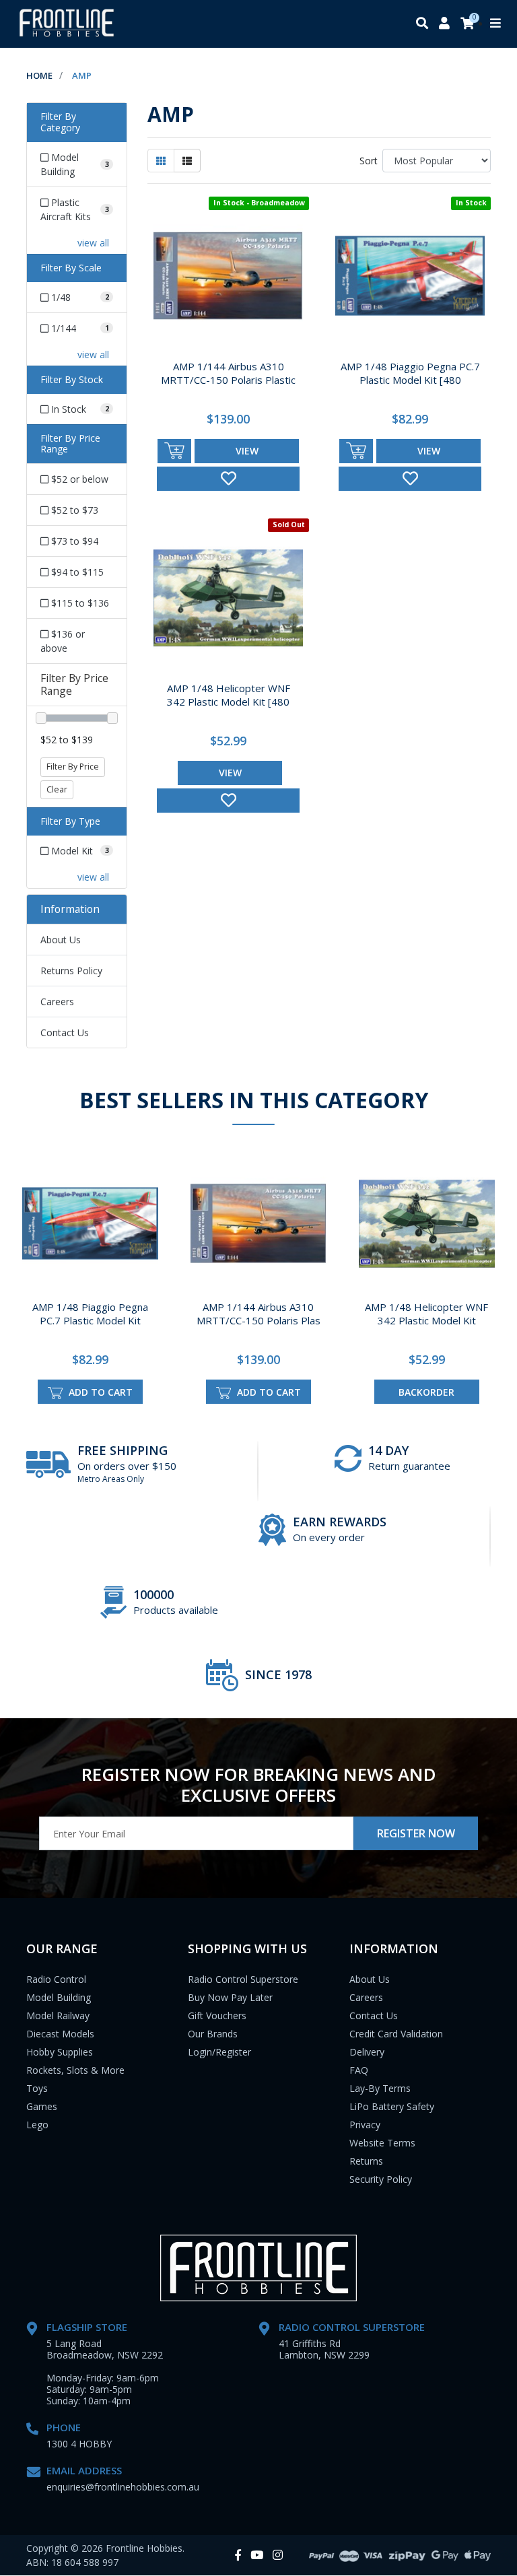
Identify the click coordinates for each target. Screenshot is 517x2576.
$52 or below (78, 479)
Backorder (426, 1392)
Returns (366, 2161)
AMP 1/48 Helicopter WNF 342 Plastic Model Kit (426, 1314)
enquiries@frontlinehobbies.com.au (123, 2487)
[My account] (444, 24)
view (247, 451)
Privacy (365, 2125)
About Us (61, 940)
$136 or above (63, 641)
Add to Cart (99, 1392)
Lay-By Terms (380, 2088)
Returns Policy (71, 971)
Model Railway (58, 2015)
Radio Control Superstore (243, 1979)
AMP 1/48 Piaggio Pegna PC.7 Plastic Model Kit (90, 1314)
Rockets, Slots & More (75, 2070)
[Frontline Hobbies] (67, 24)
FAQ (359, 2070)
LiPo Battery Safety (392, 2106)
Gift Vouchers (217, 2015)
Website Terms (382, 2143)
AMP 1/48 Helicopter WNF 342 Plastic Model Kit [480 (229, 695)
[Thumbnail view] (161, 161)
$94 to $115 (76, 572)
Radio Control (56, 1979)
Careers (57, 1002)
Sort (369, 161)
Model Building (59, 1997)
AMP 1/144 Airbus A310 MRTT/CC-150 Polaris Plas (258, 1314)
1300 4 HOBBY (79, 2444)
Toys (37, 2088)
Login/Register (219, 2052)
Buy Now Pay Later (230, 1997)
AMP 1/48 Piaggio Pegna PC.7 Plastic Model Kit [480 (410, 373)
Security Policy (381, 2179)
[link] (238, 2555)
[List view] (187, 161)
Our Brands (213, 2034)
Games (42, 2106)
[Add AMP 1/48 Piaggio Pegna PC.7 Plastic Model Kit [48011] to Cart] (356, 451)
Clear (57, 789)
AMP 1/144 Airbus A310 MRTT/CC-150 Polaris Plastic (228, 373)
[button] (228, 479)
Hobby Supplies (60, 2052)
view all (93, 243)
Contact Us (65, 1032)
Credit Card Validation (396, 2034)
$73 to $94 (73, 541)
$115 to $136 (79, 603)
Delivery (367, 2052)
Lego (37, 2125)
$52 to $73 (73, 510)
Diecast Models (60, 2034)
